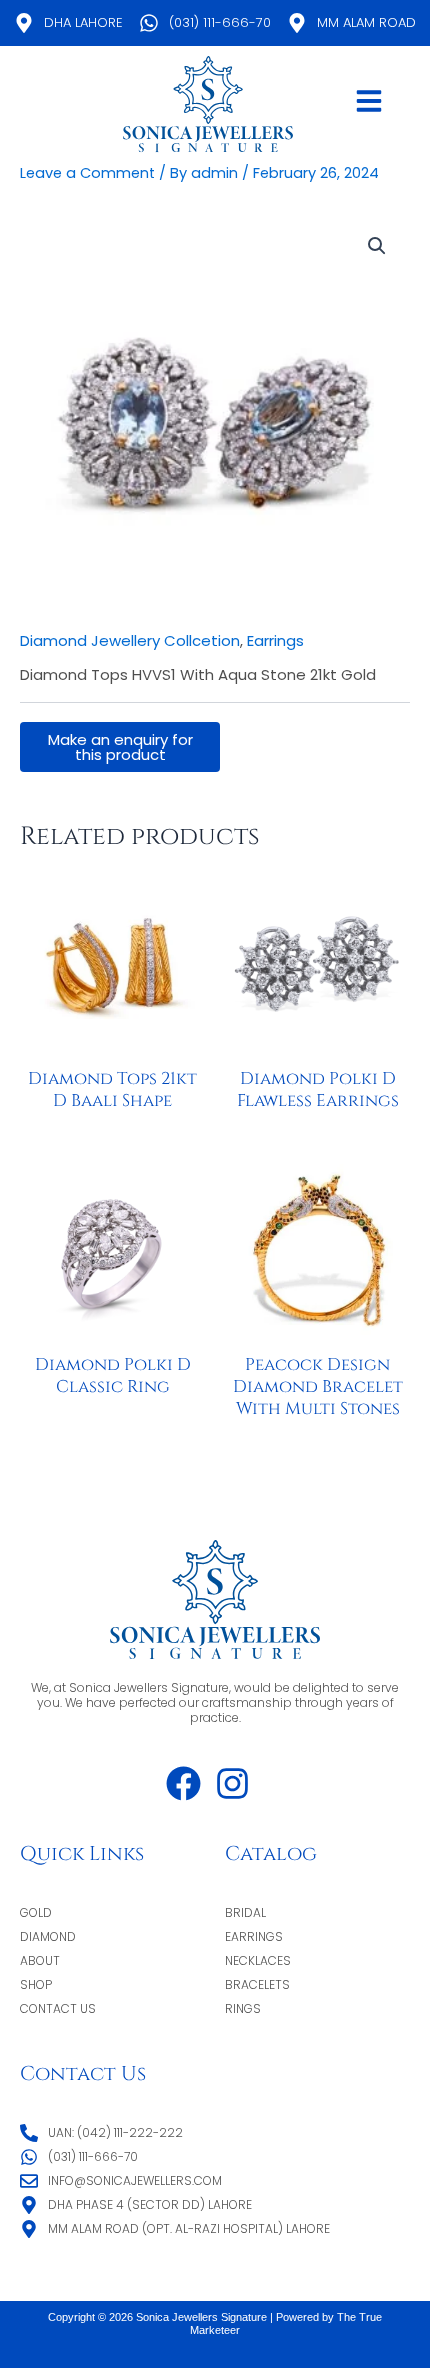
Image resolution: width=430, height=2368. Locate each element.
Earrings (275, 640)
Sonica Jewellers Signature (203, 2317)
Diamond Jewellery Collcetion (130, 640)
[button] (377, 246)
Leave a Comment (87, 173)
